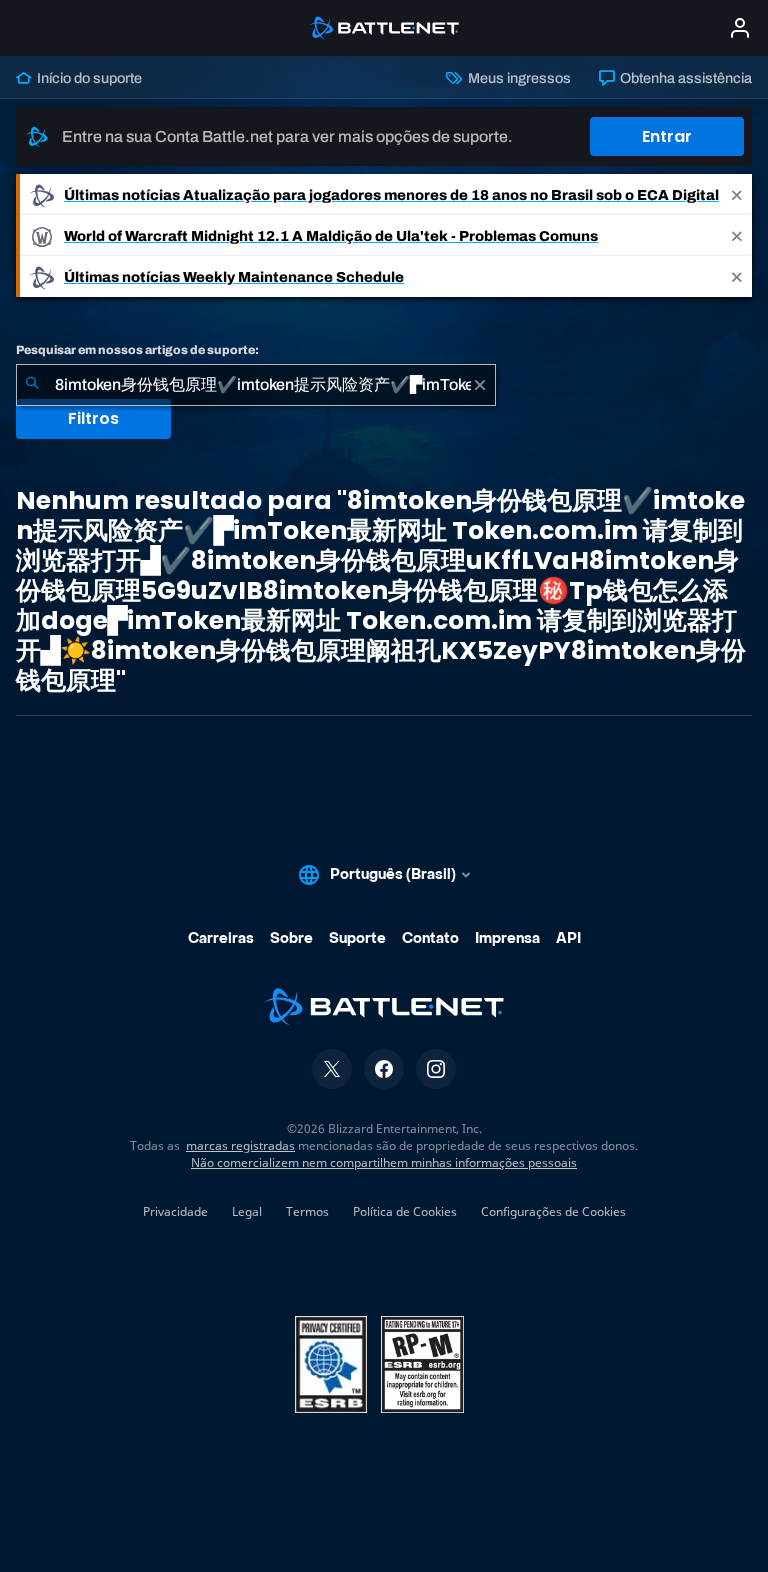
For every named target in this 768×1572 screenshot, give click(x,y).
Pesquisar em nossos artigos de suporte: (137, 350)
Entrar (667, 136)
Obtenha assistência (684, 78)
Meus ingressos (517, 78)
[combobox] (256, 385)
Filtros (93, 418)
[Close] (737, 194)
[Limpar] (480, 385)
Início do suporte (88, 78)
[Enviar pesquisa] (32, 385)
